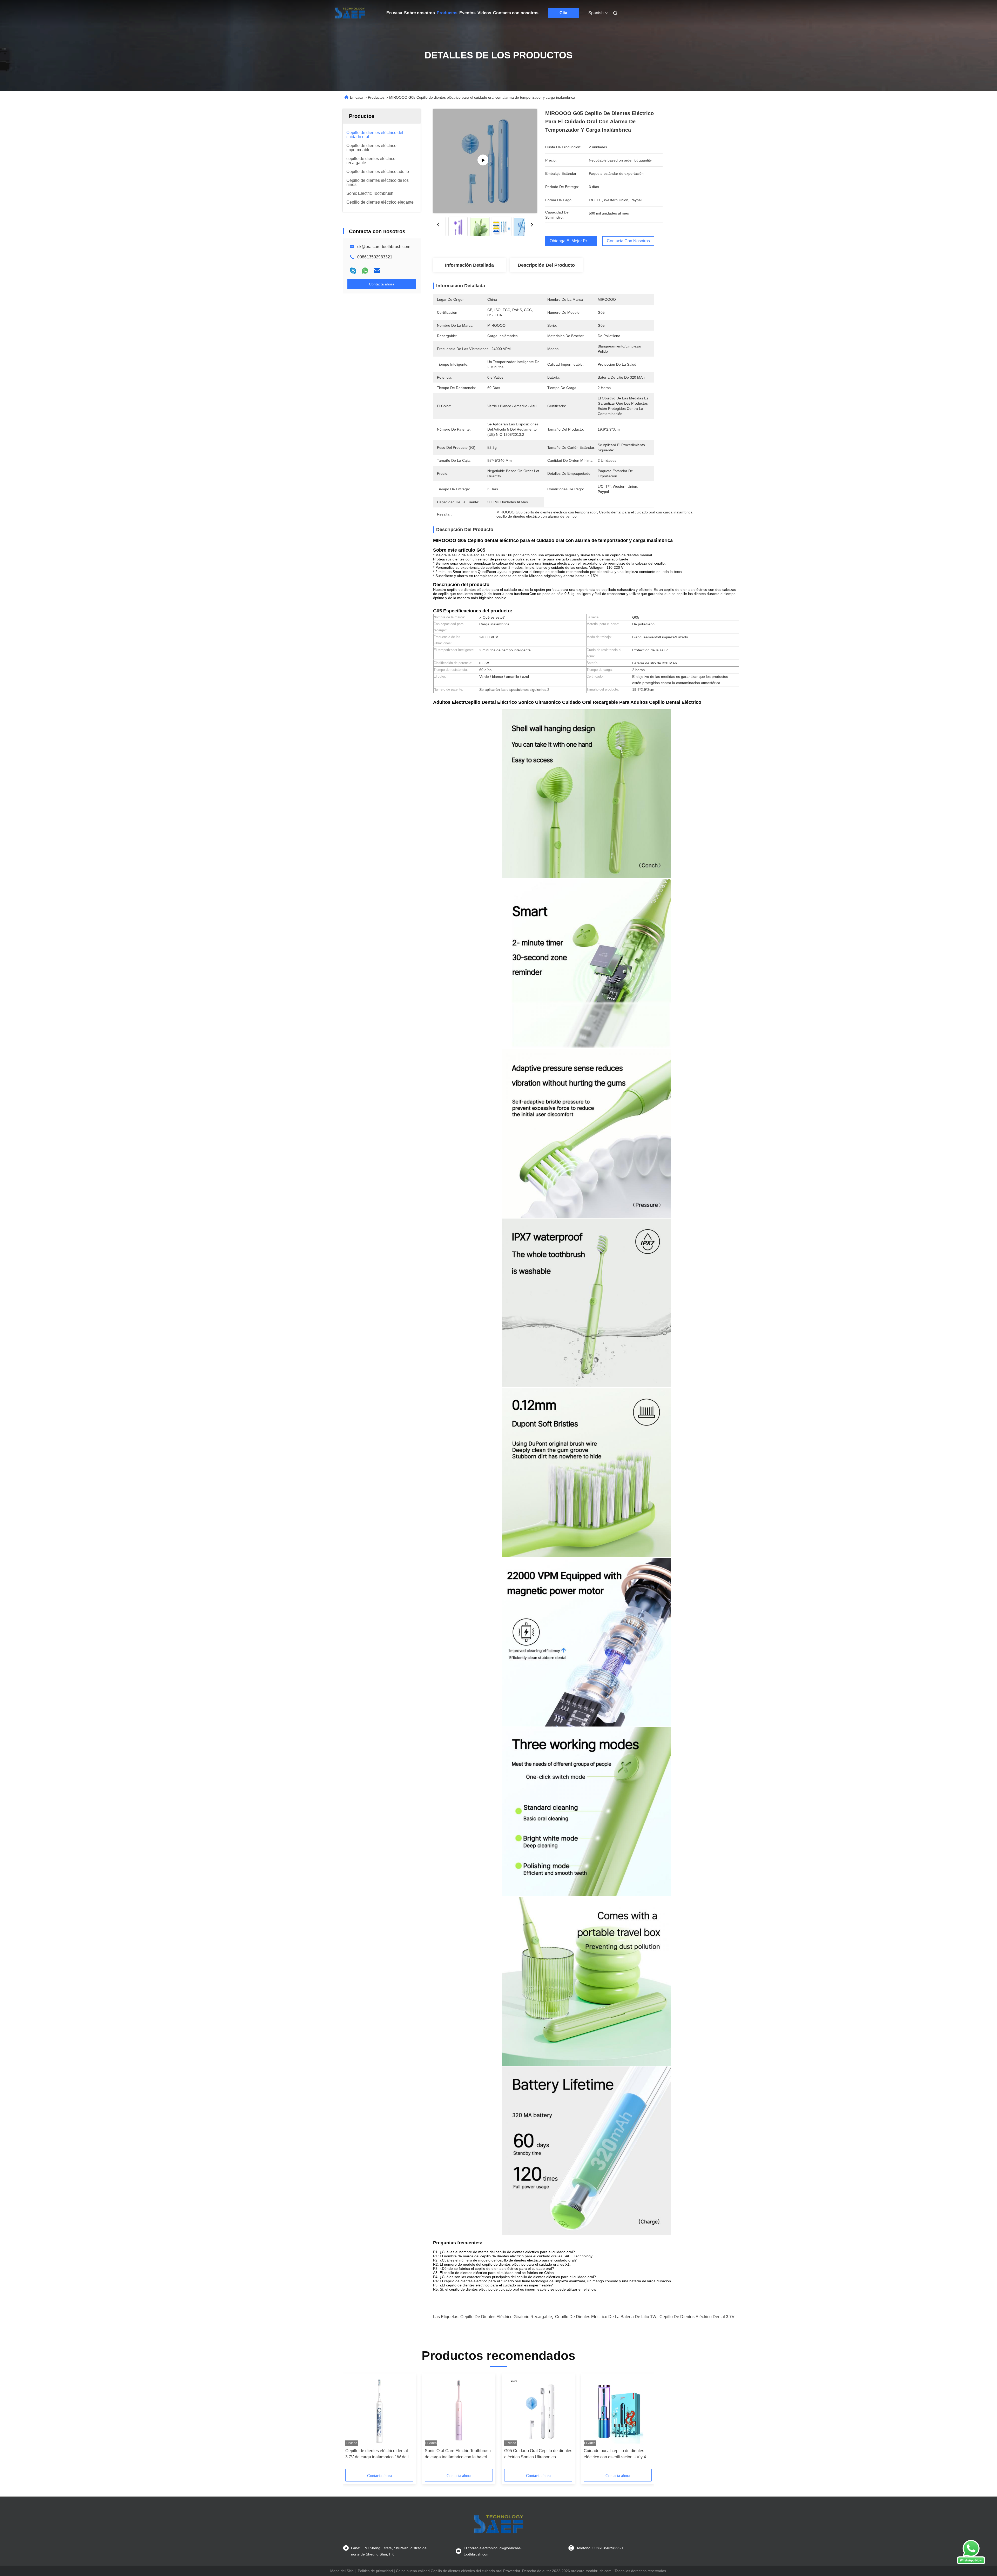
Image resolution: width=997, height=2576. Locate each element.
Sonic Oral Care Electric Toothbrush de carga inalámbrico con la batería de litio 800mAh (458, 2454)
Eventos (467, 13)
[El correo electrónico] (377, 271)
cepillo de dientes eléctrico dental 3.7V (697, 2317)
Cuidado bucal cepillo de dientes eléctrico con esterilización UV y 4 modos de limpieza (615, 2454)
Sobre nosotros (419, 13)
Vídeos (484, 13)
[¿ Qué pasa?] (353, 271)
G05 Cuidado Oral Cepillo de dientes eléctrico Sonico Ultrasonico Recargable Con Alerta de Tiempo (538, 2454)
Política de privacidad (375, 2571)
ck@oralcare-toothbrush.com (384, 247)
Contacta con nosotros (516, 13)
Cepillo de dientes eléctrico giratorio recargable (506, 2317)
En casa (394, 13)
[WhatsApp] (365, 271)
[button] (352, 2423)
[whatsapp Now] (971, 2563)
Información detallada (469, 265)
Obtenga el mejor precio (572, 241)
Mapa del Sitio (342, 2571)
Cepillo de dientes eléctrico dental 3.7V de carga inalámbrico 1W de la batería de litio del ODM (378, 2454)
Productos (447, 13)
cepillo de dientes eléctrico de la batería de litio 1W (606, 2317)
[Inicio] (350, 13)
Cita (563, 13)
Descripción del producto (546, 265)
